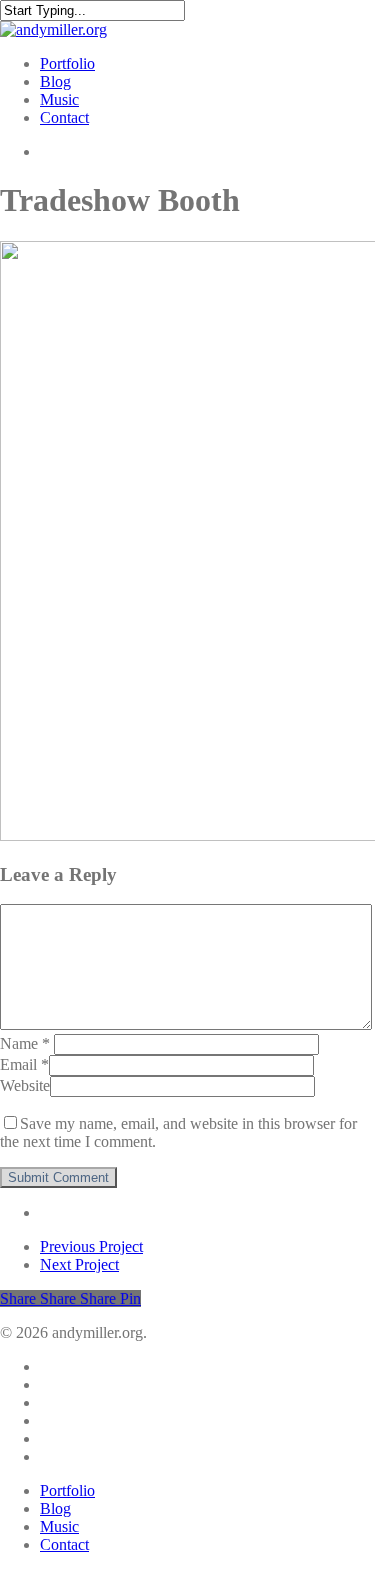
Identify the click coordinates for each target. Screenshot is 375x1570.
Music (59, 1526)
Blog (55, 1508)
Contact (64, 1544)
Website (25, 1085)
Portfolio (67, 1490)
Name (25, 1043)
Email (24, 1064)
